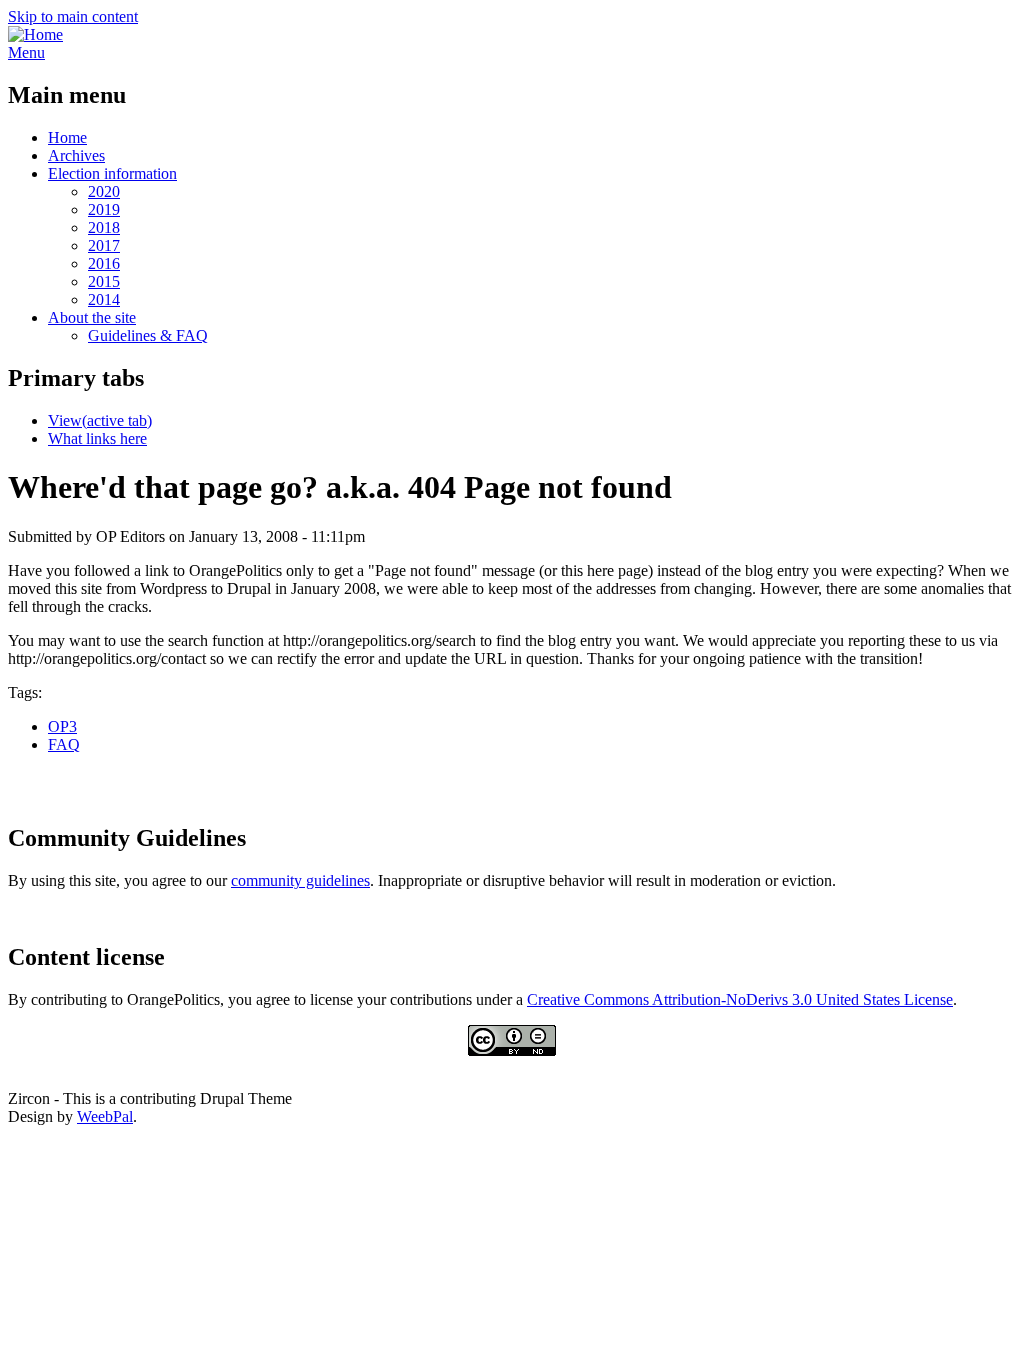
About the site (92, 317)
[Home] (35, 34)
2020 (104, 191)
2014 (104, 299)
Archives (76, 155)
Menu (26, 52)
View (100, 420)
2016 (104, 263)
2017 (104, 245)
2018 (104, 227)
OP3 (62, 726)
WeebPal (105, 1116)
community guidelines (300, 880)
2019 (104, 209)
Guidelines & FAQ (148, 335)
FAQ (64, 744)
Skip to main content (73, 16)
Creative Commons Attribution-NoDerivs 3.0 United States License (740, 999)
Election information (112, 173)
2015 (104, 281)
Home (67, 137)
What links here (97, 438)
